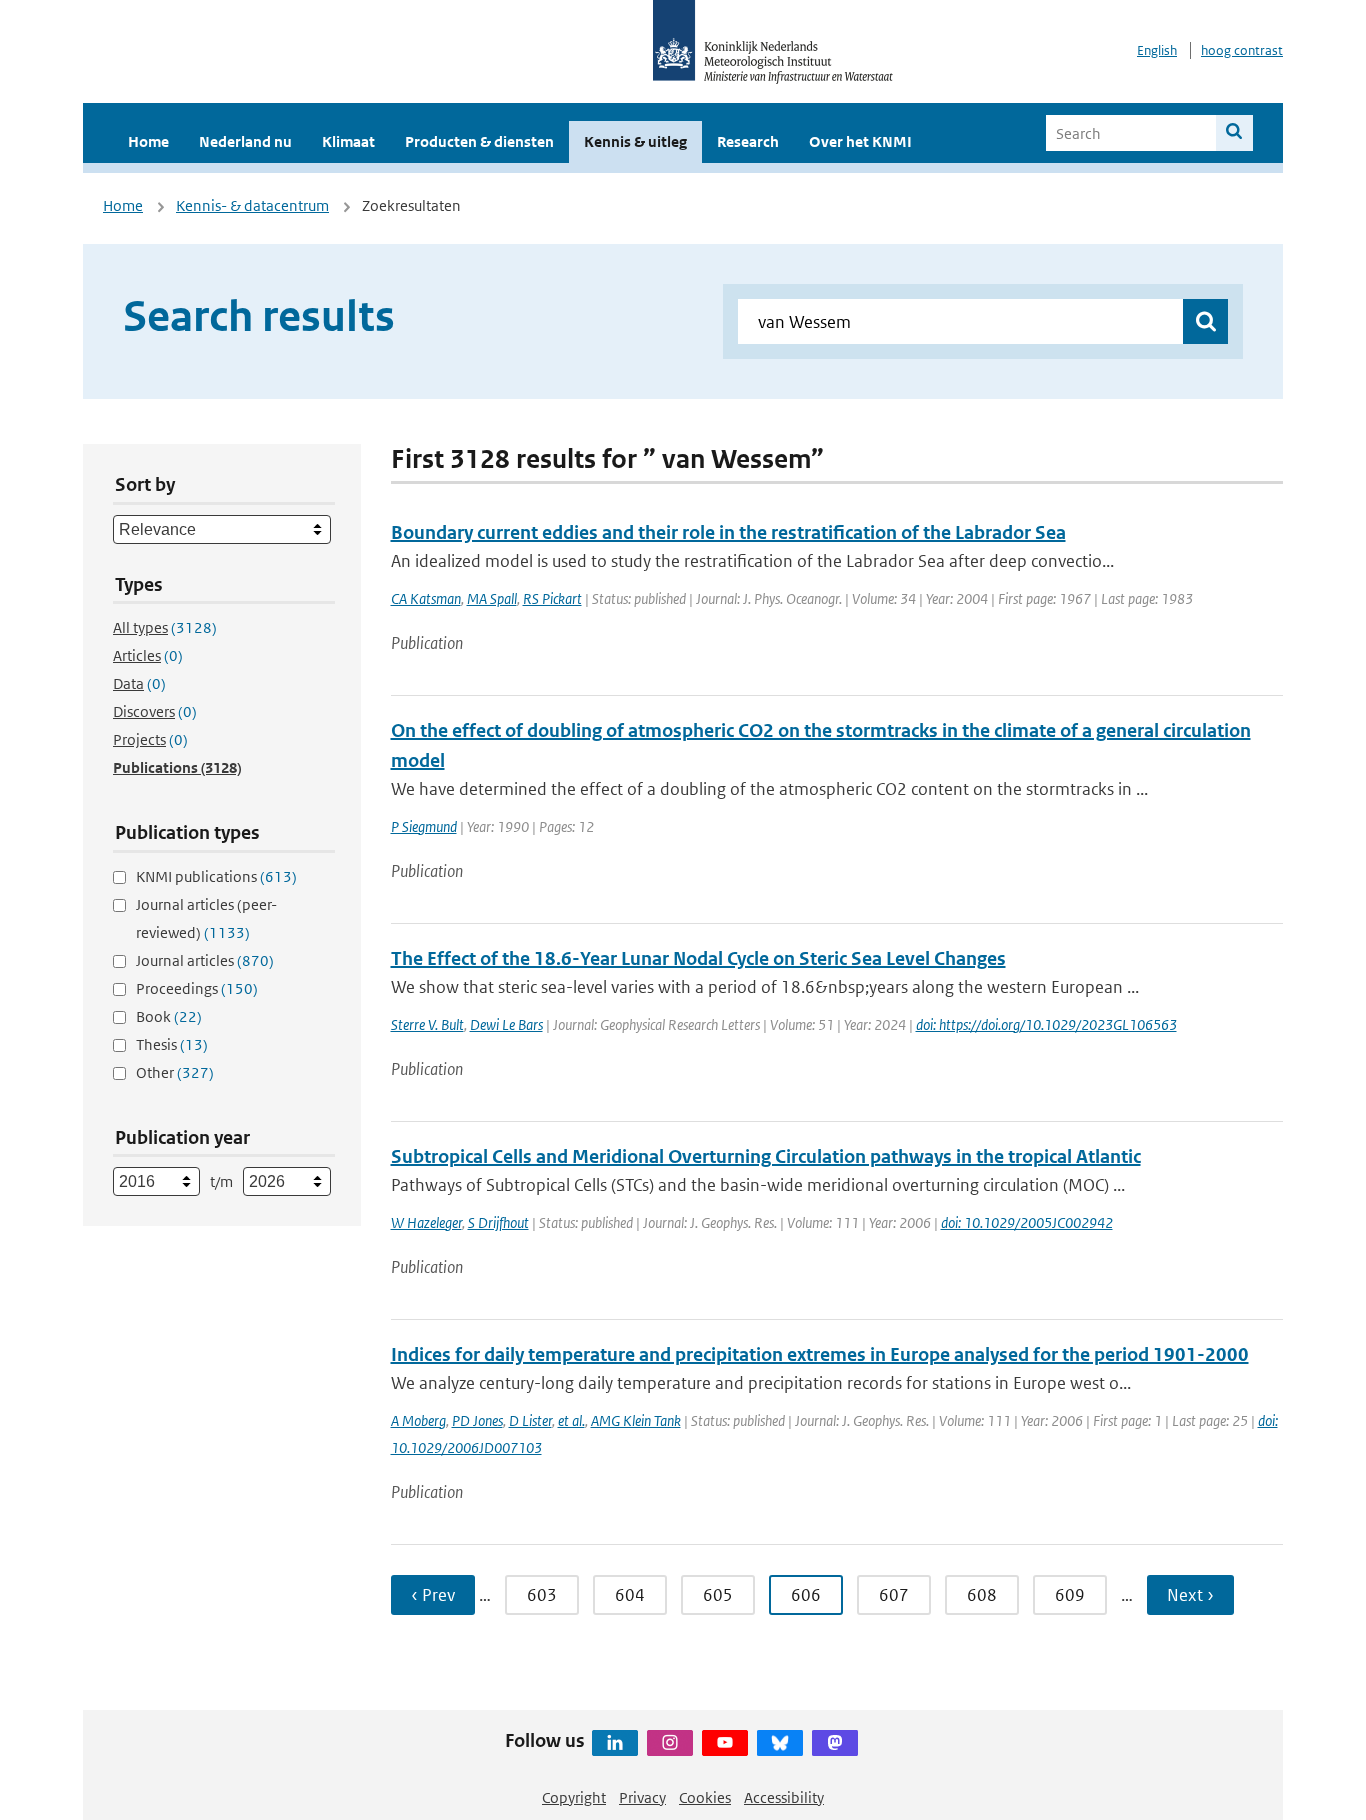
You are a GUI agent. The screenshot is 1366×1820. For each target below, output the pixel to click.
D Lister (530, 1420)
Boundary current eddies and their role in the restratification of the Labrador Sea (728, 532)
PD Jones (477, 1420)
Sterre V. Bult (427, 1024)
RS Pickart (552, 598)
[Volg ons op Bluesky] (780, 1743)
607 (894, 1595)
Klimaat (348, 141)
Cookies (705, 1797)
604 (630, 1595)
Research (748, 141)
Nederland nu (245, 141)
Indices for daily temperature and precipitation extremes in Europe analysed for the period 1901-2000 (820, 1354)
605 (718, 1595)
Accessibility (784, 1797)
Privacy (642, 1797)
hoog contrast (1242, 50)
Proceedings (197, 988)
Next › (1190, 1595)
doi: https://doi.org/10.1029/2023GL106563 (1046, 1024)
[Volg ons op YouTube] (725, 1743)
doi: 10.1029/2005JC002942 (1027, 1222)
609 (1070, 1595)
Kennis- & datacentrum (252, 205)
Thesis (172, 1044)
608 (982, 1595)
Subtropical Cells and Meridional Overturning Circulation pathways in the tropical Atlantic (766, 1156)
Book (169, 1016)
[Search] (1234, 133)
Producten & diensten (479, 141)
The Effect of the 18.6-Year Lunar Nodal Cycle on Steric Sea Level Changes (698, 958)
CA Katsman (426, 598)
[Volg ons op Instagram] (670, 1743)
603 (542, 1595)
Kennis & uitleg (635, 141)
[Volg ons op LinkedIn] (615, 1743)
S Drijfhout (498, 1222)
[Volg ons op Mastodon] (835, 1743)
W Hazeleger (426, 1222)
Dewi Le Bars (506, 1024)
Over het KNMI (860, 141)
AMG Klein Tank (636, 1420)
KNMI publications (216, 876)
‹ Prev (433, 1595)
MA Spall (492, 598)
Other (175, 1072)
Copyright (574, 1797)
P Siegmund (424, 826)
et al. (571, 1420)
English (1157, 50)
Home (148, 141)
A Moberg (418, 1420)
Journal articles (205, 960)
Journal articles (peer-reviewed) (206, 918)
